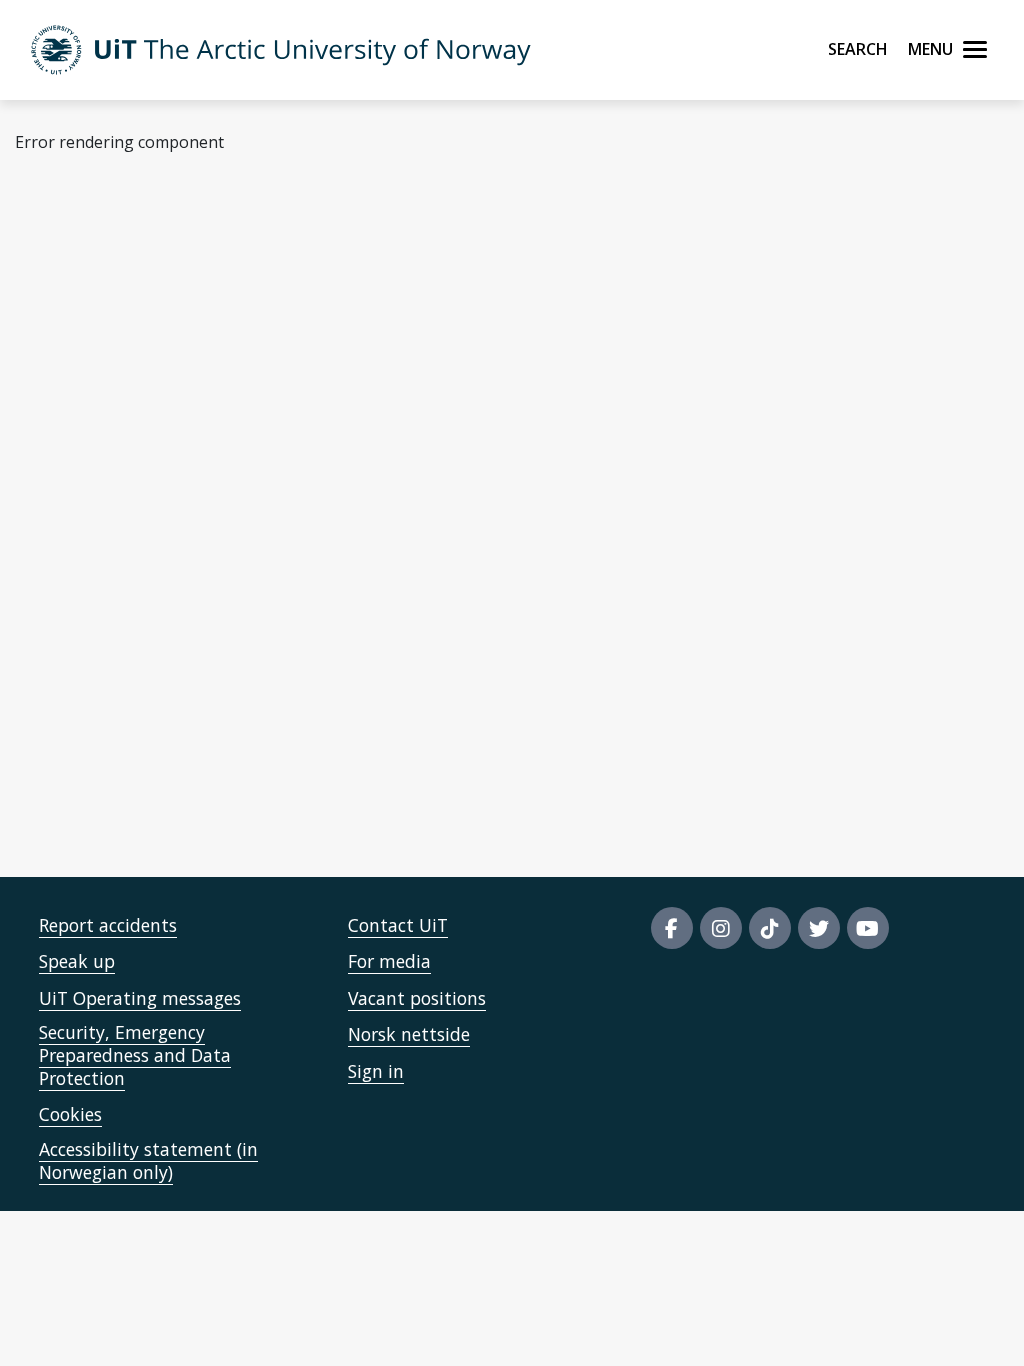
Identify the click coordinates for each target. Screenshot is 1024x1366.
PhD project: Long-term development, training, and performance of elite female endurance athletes (408, 743)
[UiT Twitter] (819, 928)
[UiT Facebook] (672, 928)
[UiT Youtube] (868, 928)
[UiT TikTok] (770, 928)
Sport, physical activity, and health (169, 335)
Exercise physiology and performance (176, 633)
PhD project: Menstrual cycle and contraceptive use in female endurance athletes (338, 798)
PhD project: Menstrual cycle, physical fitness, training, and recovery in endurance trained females (401, 688)
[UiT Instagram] (721, 928)
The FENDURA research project (159, 280)
